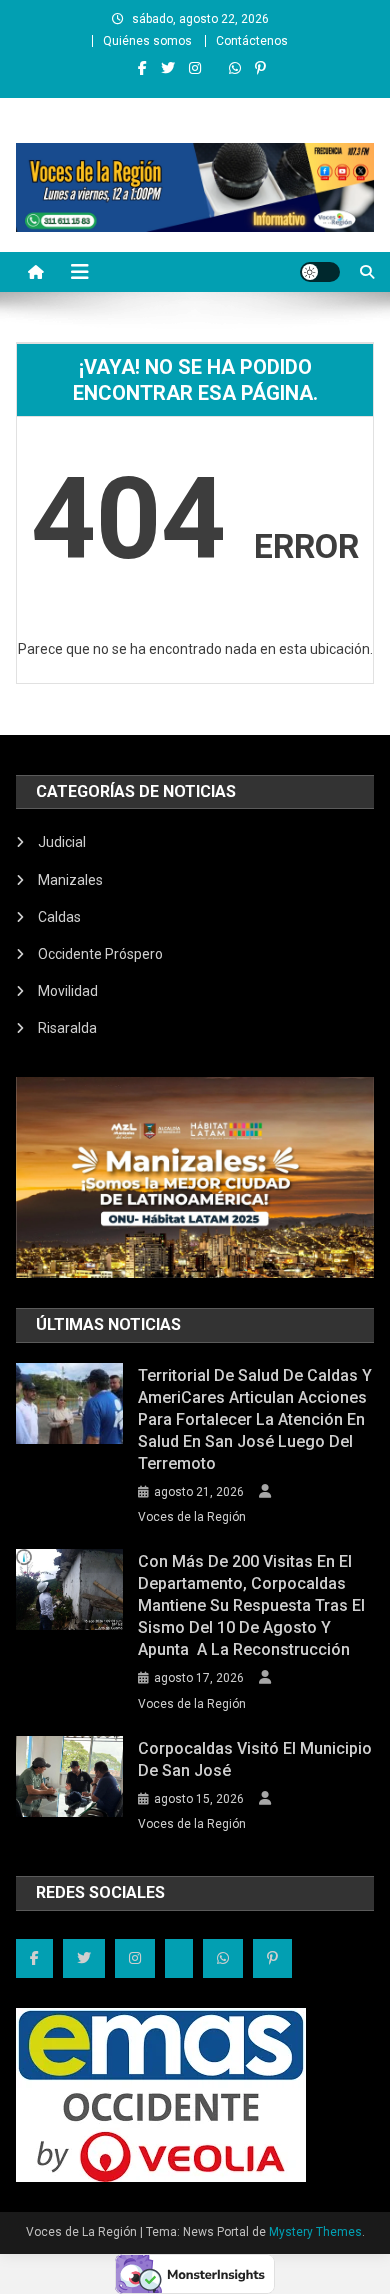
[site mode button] (320, 272)
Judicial (62, 842)
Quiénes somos (147, 41)
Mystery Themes (315, 2232)
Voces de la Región (192, 1517)
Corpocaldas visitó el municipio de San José (255, 1759)
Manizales (70, 880)
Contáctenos (252, 41)
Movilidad (68, 991)
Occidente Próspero (100, 954)
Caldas (59, 917)
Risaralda (67, 1028)
